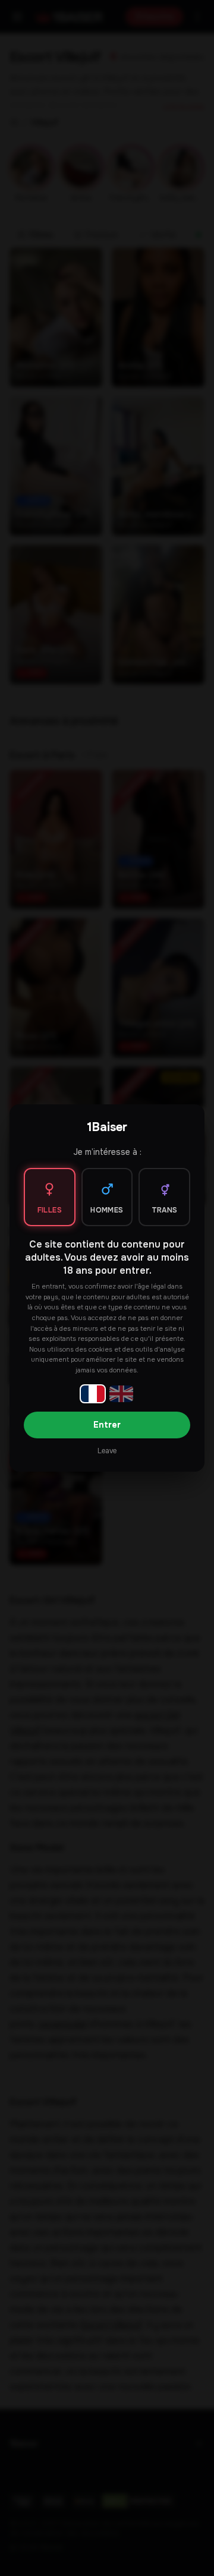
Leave (107, 1451)
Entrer (107, 1425)
